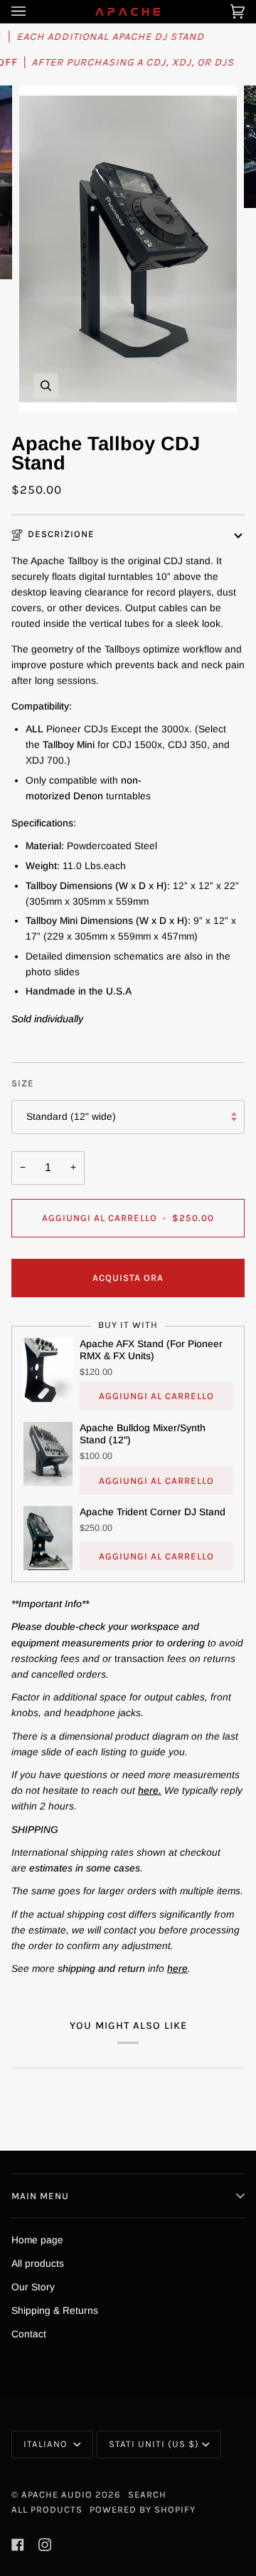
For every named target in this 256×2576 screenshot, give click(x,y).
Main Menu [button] (40, 2196)
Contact (29, 2334)
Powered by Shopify (143, 2509)
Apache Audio (57, 2494)
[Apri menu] (33, 11)
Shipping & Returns (55, 2311)
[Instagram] (45, 2545)
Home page (37, 2240)
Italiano (47, 2444)
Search (147, 2494)
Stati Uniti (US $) (154, 2444)
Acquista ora (128, 1278)
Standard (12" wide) (71, 1117)
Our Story (33, 2287)
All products (38, 2264)
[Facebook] (18, 2545)
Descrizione (61, 534)
